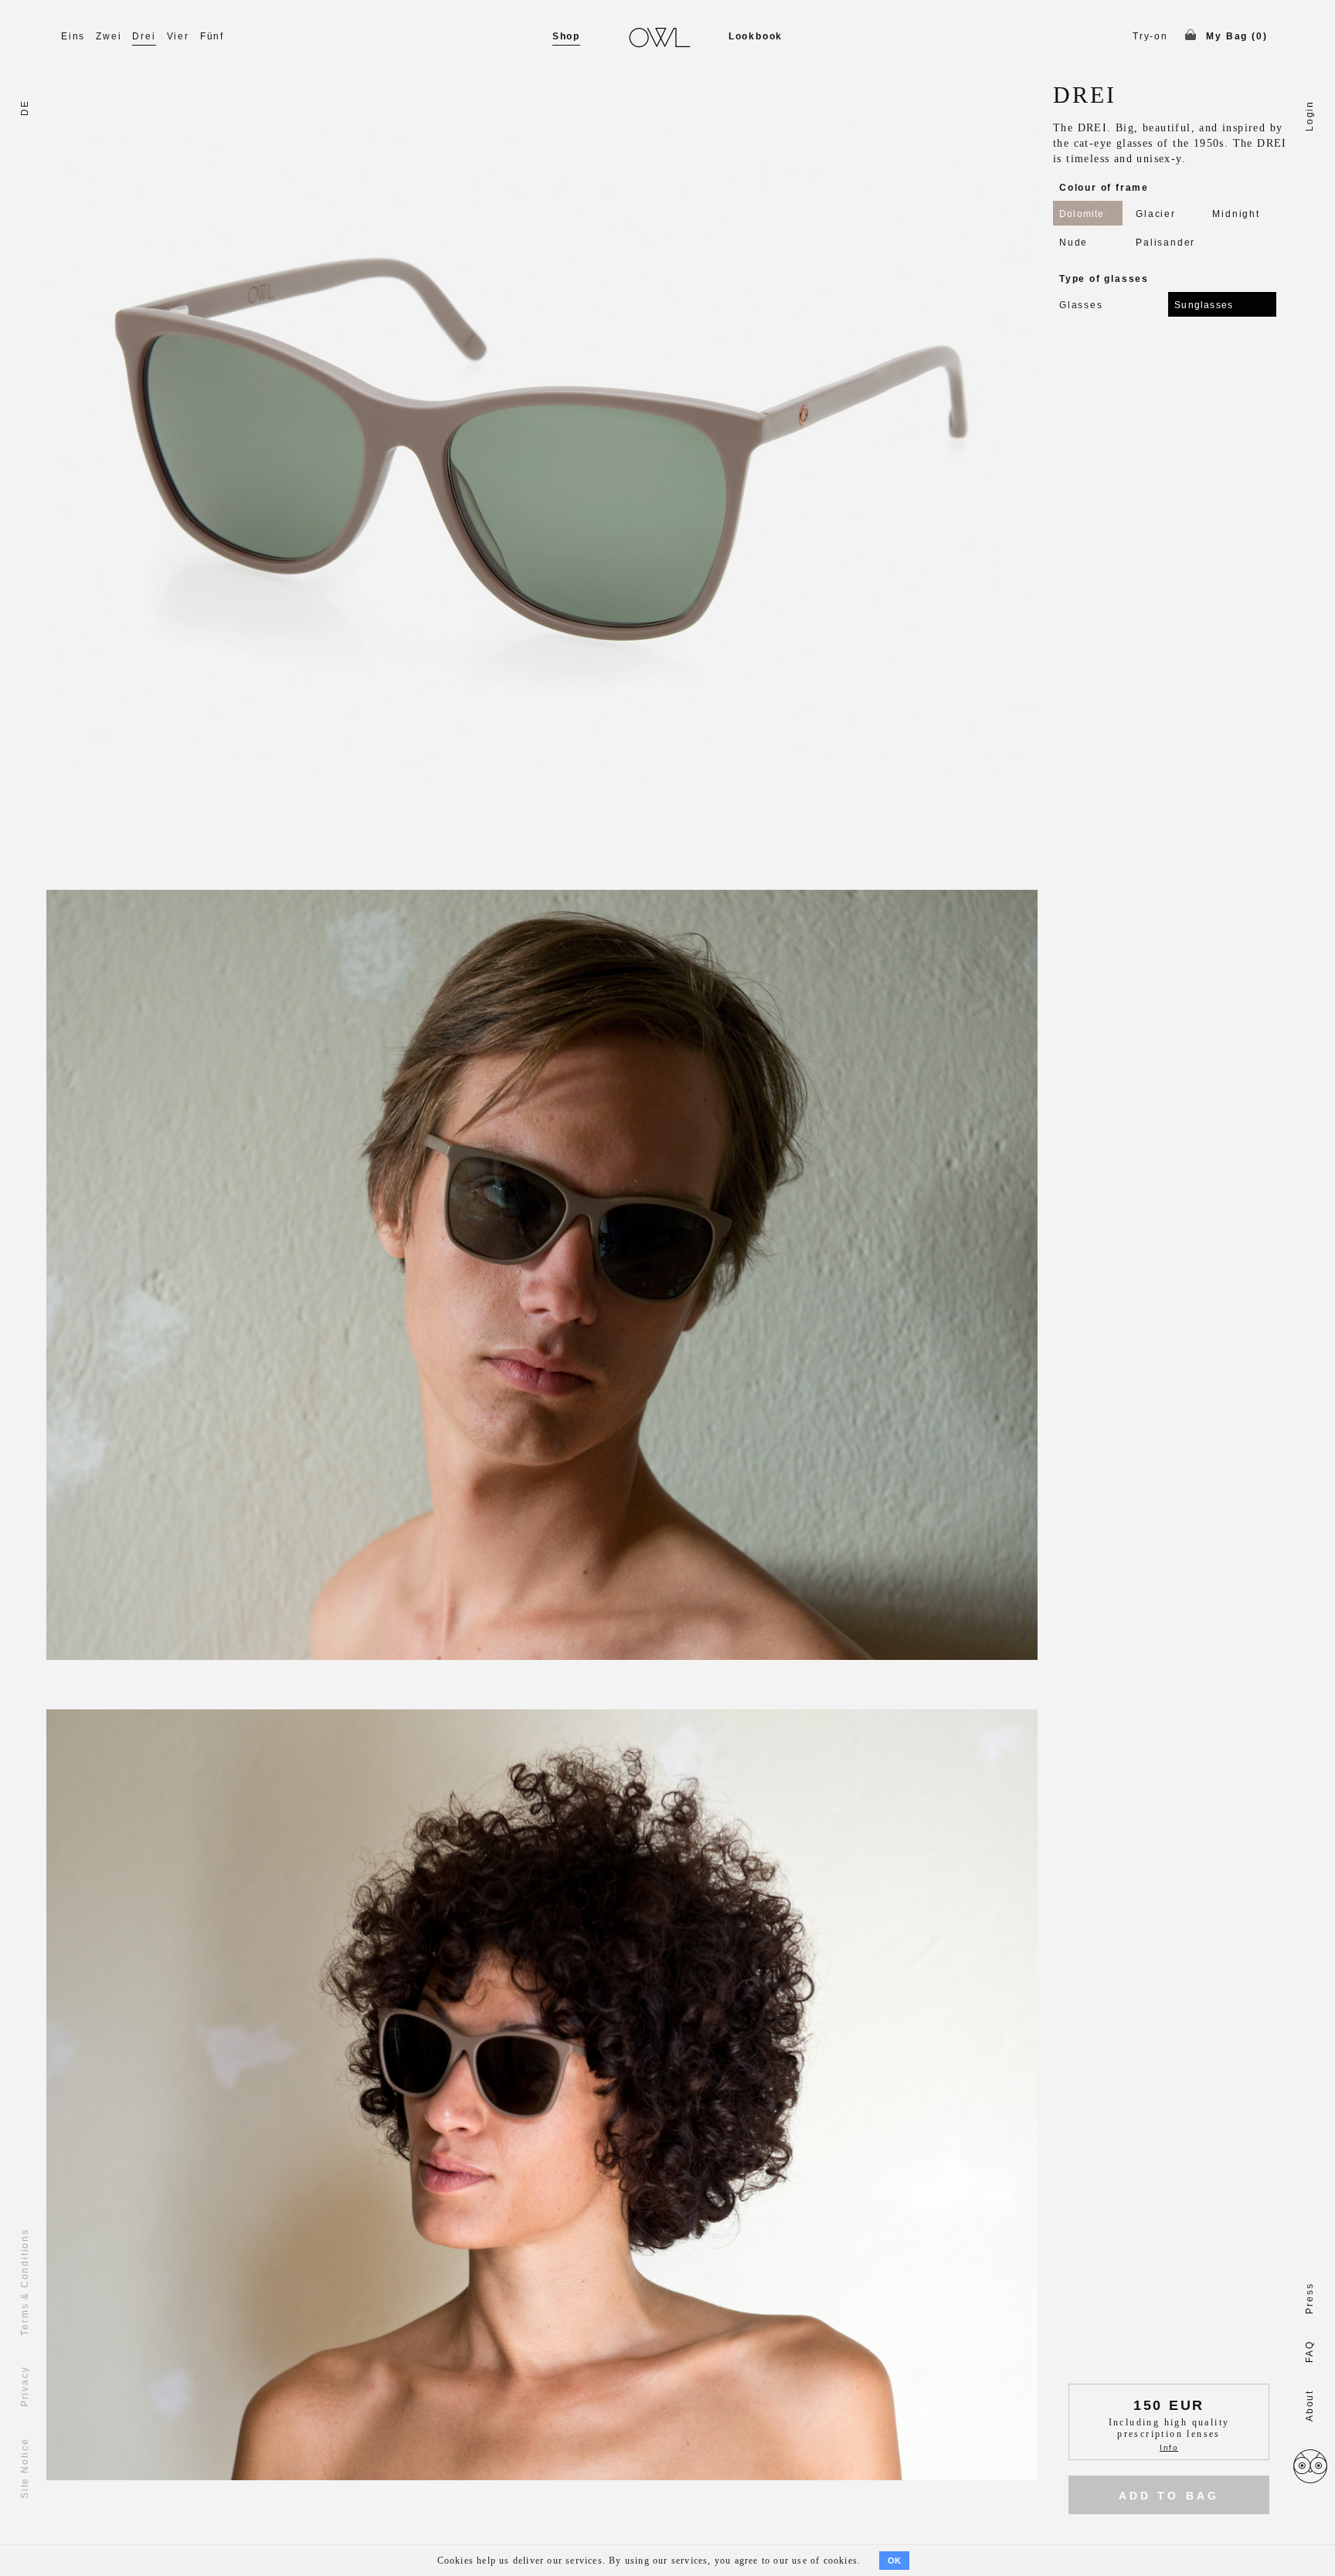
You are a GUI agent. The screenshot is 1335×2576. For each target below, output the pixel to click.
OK (894, 2561)
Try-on (1150, 36)
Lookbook (756, 36)
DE (25, 108)
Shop (566, 36)
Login (1310, 116)
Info (1169, 2447)
